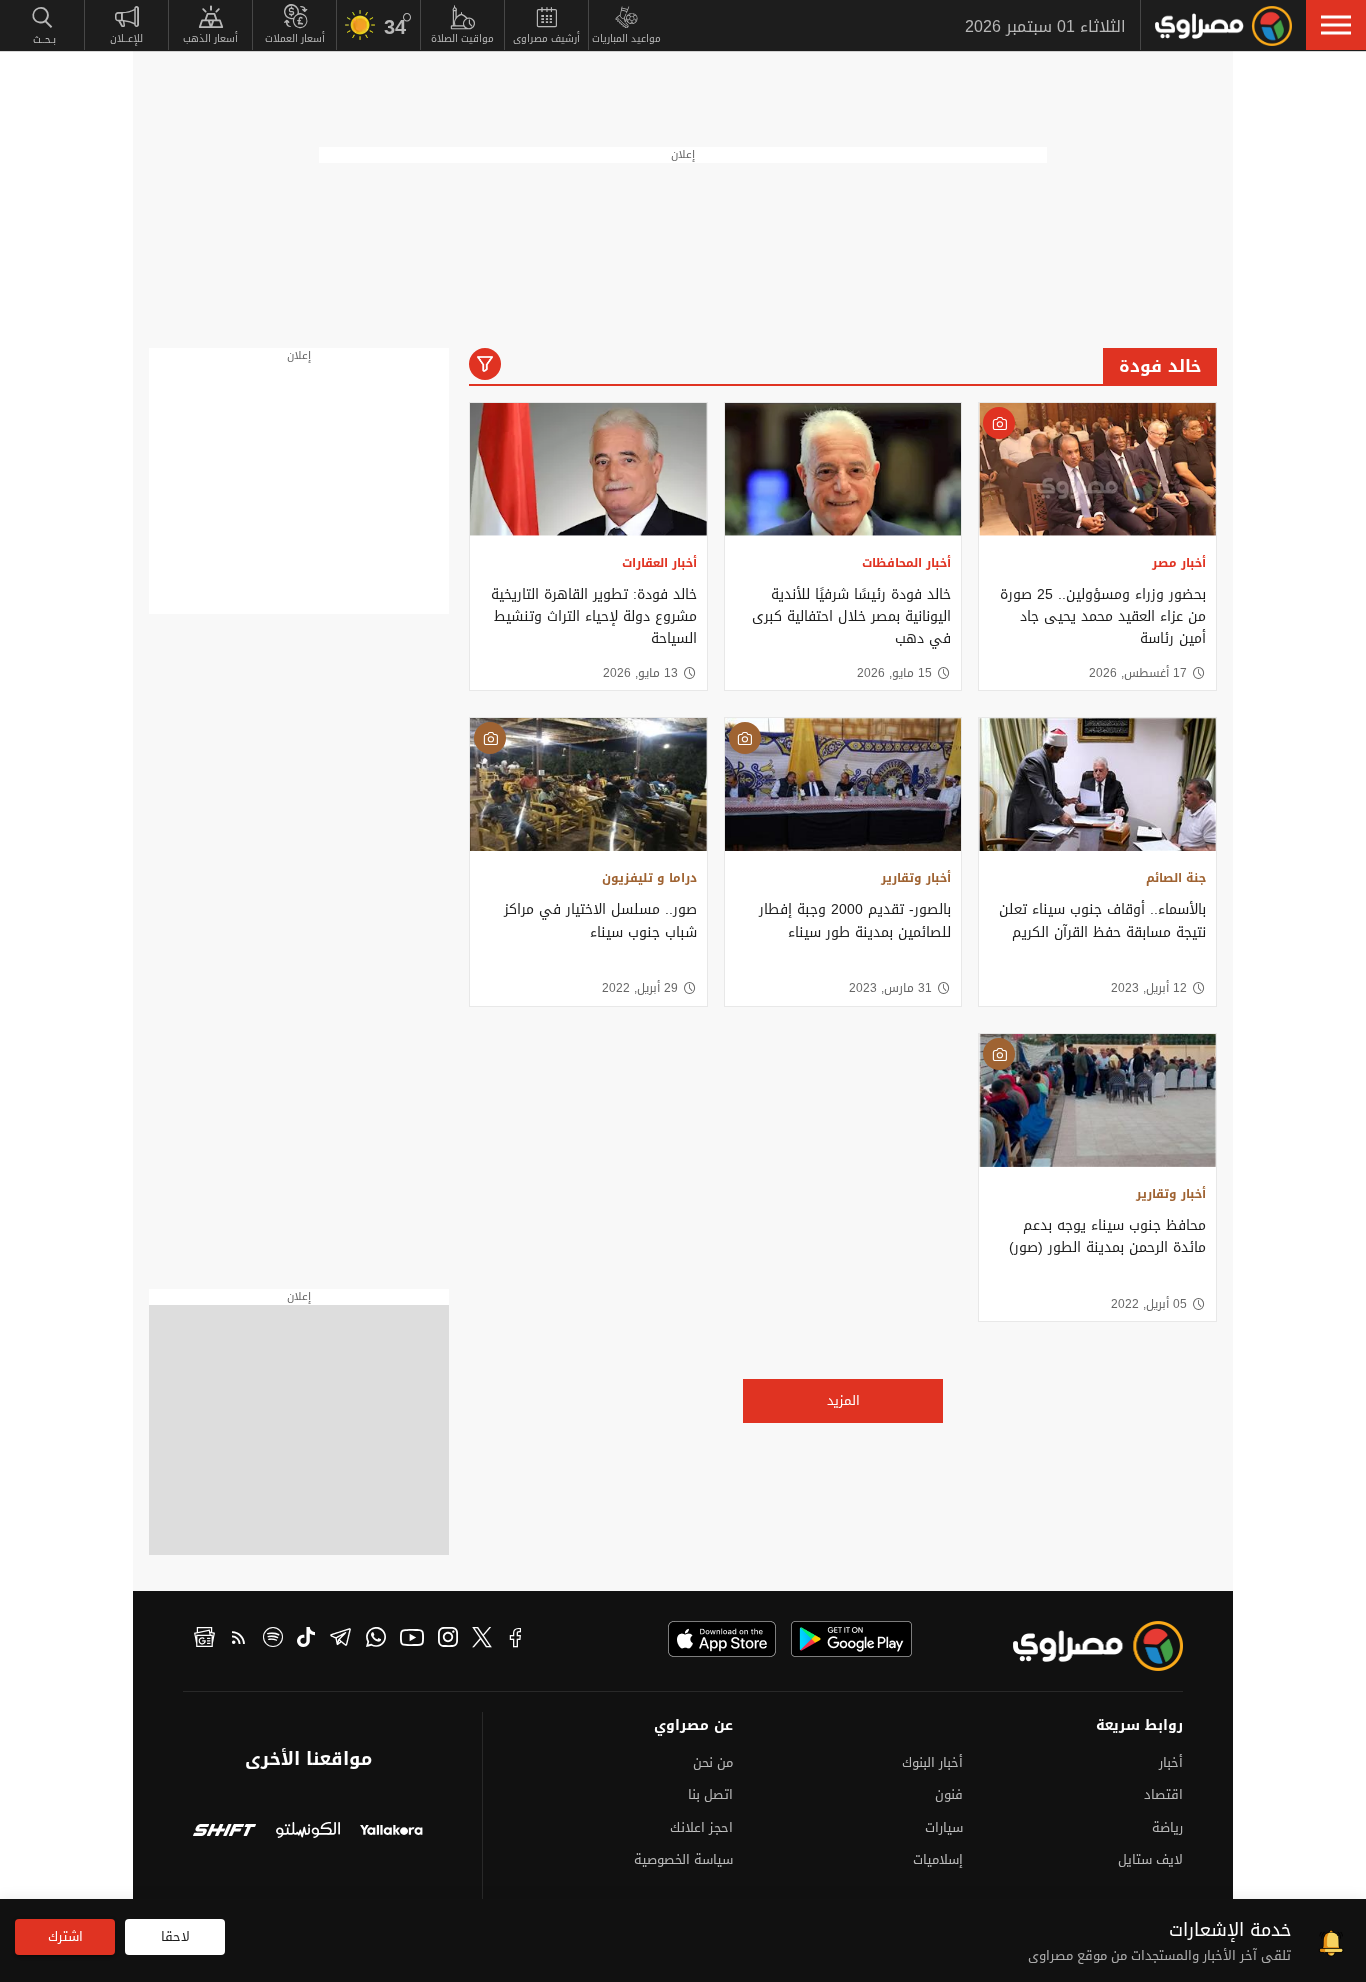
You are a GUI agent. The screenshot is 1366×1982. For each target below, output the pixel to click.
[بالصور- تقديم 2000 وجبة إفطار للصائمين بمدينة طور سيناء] (843, 784)
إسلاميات (938, 1859)
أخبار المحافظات (906, 563)
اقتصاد (1163, 1794)
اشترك (65, 1936)
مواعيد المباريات (626, 38)
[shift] (224, 1832)
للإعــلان (126, 38)
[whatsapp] (376, 1640)
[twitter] (482, 1640)
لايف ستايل (1150, 1859)
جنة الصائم (1176, 878)
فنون (949, 1794)
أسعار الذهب (210, 38)
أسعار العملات (295, 38)
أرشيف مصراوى (546, 38)
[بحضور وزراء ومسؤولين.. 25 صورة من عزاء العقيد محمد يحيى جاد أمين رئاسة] (1097, 469)
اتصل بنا (710, 1794)
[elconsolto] (307, 1832)
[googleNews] (204, 1640)
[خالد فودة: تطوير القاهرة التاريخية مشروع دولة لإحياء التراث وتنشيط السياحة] (588, 469)
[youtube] (412, 1640)
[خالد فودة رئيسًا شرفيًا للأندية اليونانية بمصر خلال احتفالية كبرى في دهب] (843, 469)
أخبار (1171, 1762)
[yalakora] (391, 1832)
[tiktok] (306, 1640)
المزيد (843, 1400)
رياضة (1167, 1827)
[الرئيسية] (1223, 26)
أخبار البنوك (932, 1762)
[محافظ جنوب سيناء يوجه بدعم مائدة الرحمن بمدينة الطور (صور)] (1097, 1100)
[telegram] (340, 1640)
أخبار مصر (1179, 563)
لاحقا (175, 1936)
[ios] (722, 1639)
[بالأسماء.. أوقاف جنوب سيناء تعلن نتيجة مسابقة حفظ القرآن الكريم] (1097, 784)
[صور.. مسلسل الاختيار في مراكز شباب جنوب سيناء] (588, 784)
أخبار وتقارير (916, 878)
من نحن (713, 1762)
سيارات (944, 1827)
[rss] (239, 1640)
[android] (851, 1639)
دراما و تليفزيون (649, 878)
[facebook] (516, 1640)
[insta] (448, 1640)
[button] (1336, 25)
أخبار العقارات (659, 563)
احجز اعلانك (701, 1827)
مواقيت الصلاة (462, 38)
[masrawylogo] (1080, 1646)
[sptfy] (273, 1640)
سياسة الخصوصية (683, 1859)
